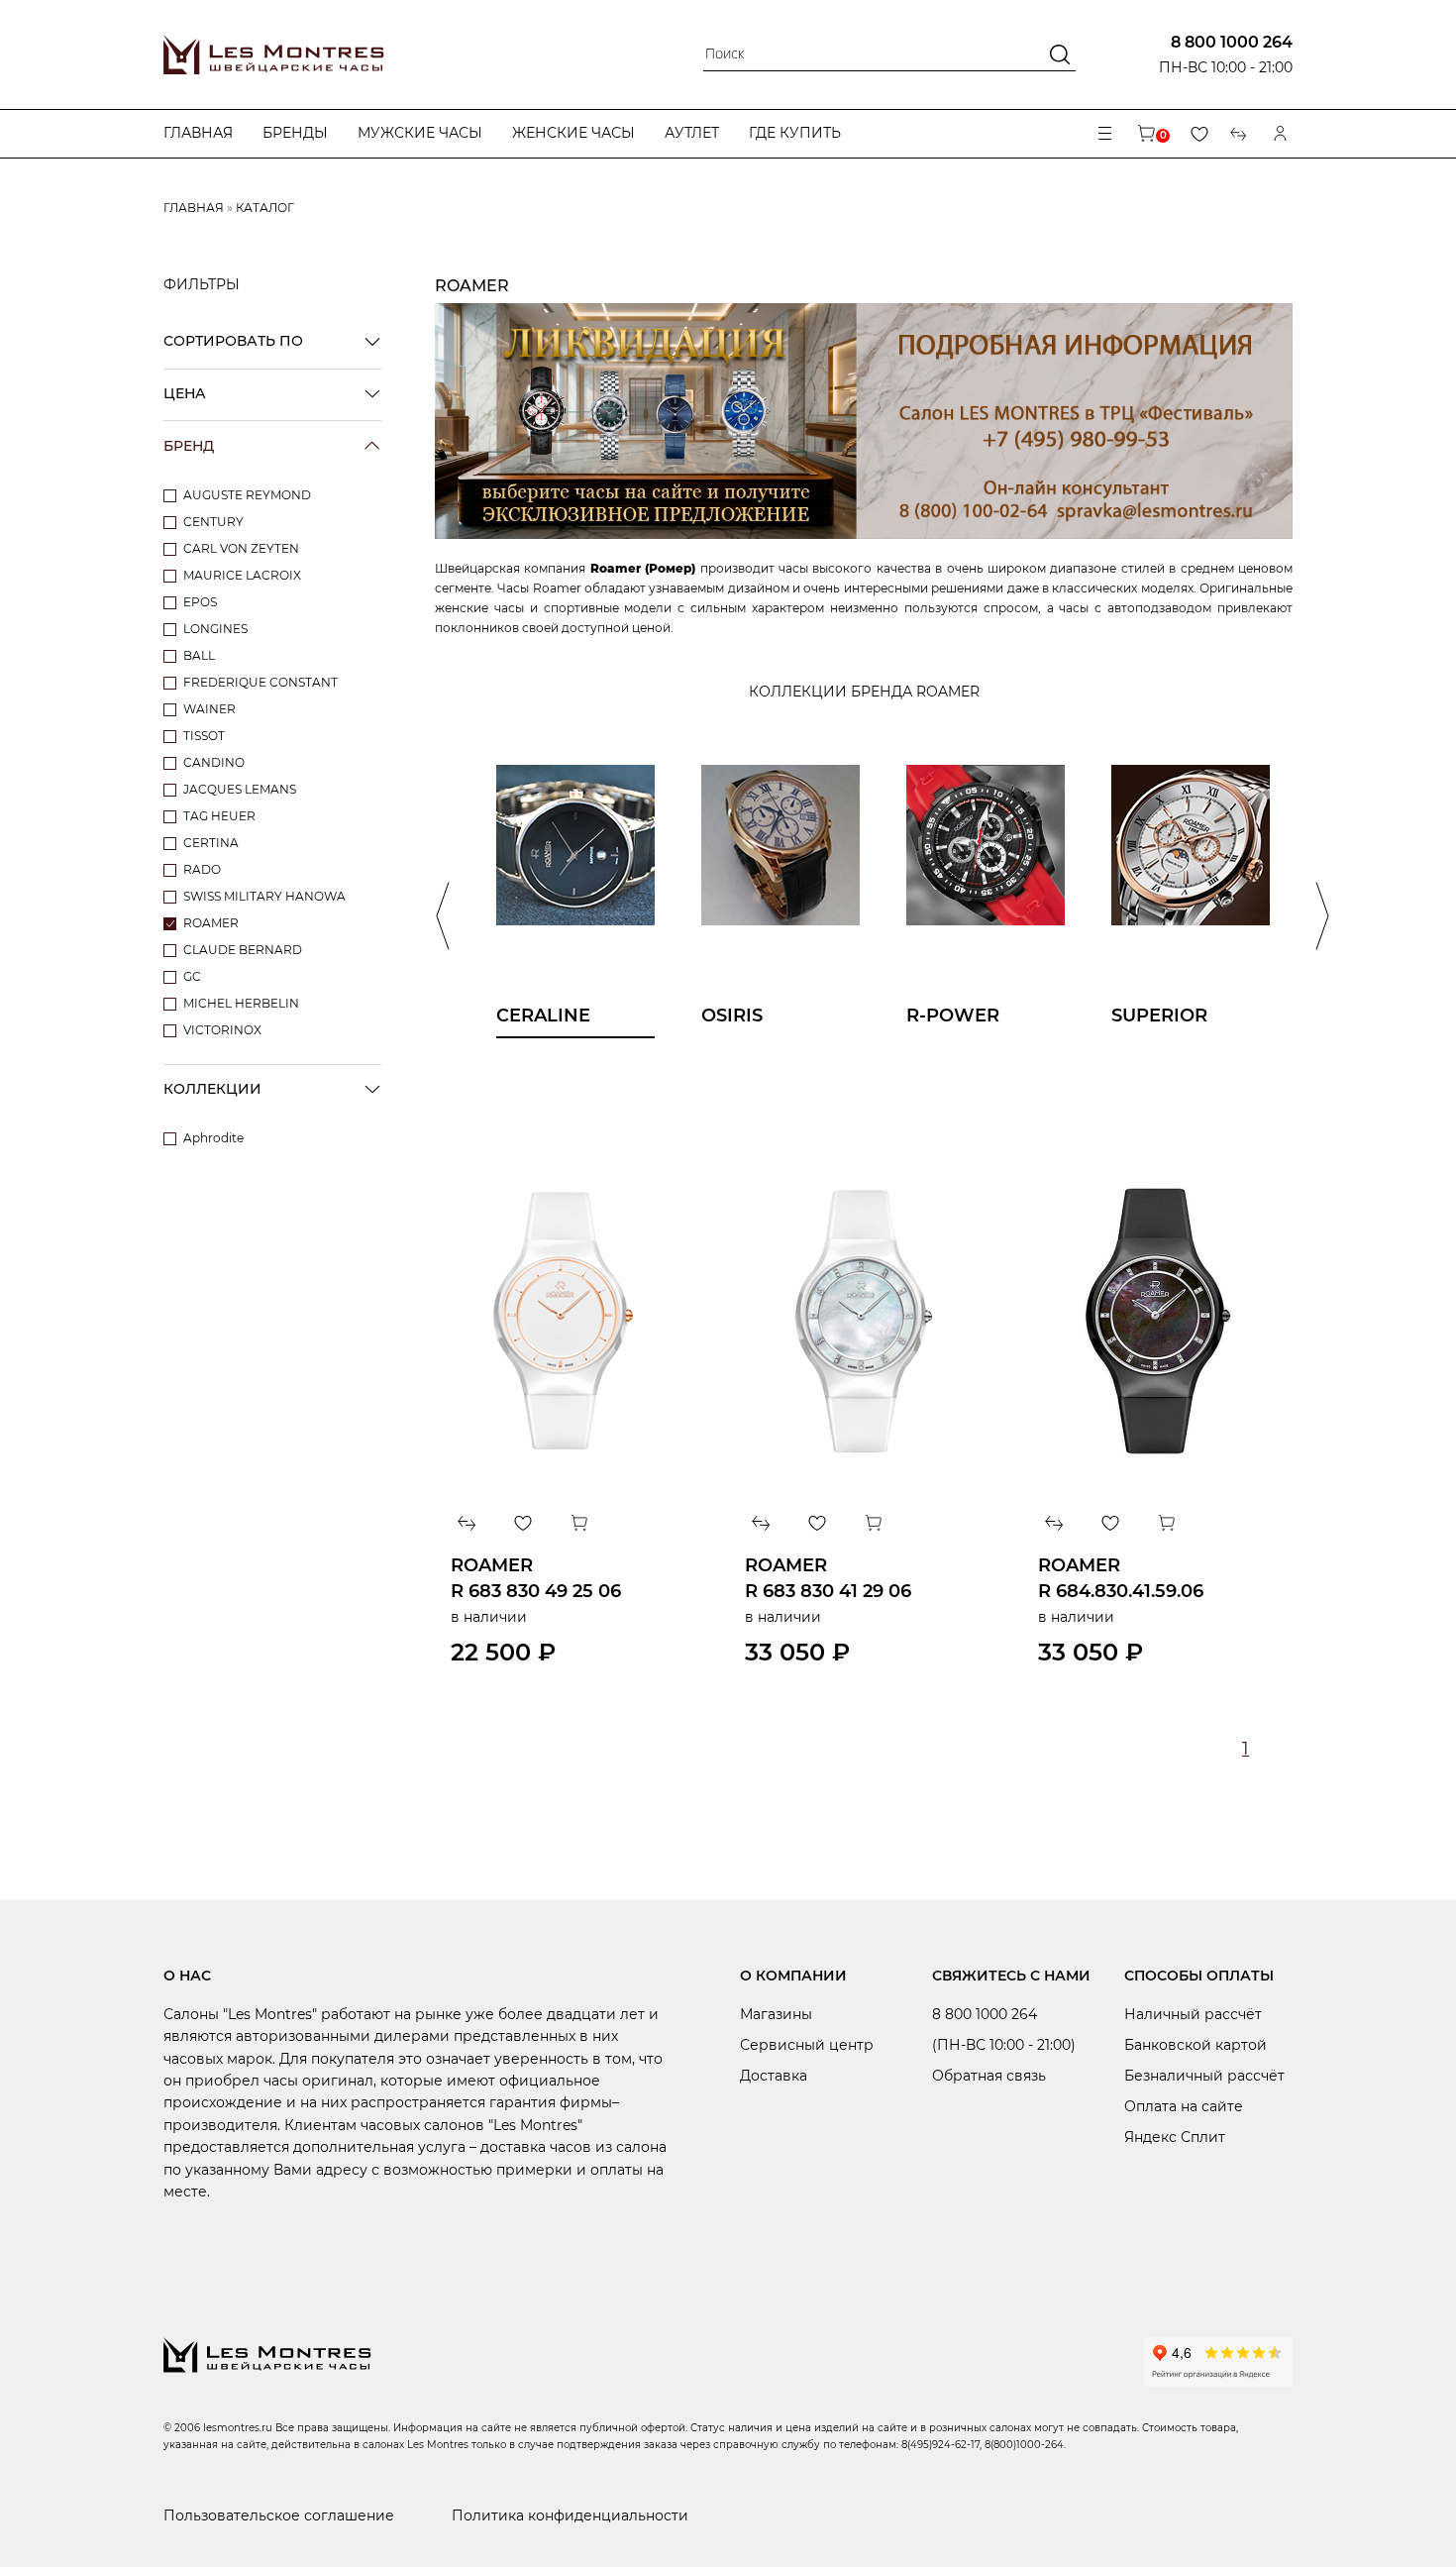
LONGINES (215, 629)
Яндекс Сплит (1175, 2137)
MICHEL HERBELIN (241, 1003)
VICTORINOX (222, 1030)
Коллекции (212, 1089)
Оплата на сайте (1184, 2106)
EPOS (200, 602)
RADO (202, 869)
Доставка (774, 2076)
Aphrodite (213, 1138)
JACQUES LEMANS (240, 789)
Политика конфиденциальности (570, 2515)
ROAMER (211, 923)
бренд (189, 446)
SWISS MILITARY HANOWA (264, 896)
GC (192, 976)
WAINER (209, 709)
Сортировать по (233, 341)
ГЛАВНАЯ (194, 208)
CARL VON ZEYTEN (241, 548)
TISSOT (204, 736)
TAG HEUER (219, 816)
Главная (198, 133)
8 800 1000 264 (1232, 42)
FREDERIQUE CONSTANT (260, 682)
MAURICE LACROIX (242, 575)
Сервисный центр (807, 2045)
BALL (199, 655)
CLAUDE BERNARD (243, 950)
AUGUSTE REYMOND (247, 495)
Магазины (776, 2014)
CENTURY (213, 522)
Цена (185, 393)
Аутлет (692, 133)
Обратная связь (989, 2076)
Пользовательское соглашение (279, 2515)
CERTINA (211, 843)
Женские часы (573, 133)
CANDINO (214, 762)
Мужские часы (420, 133)
